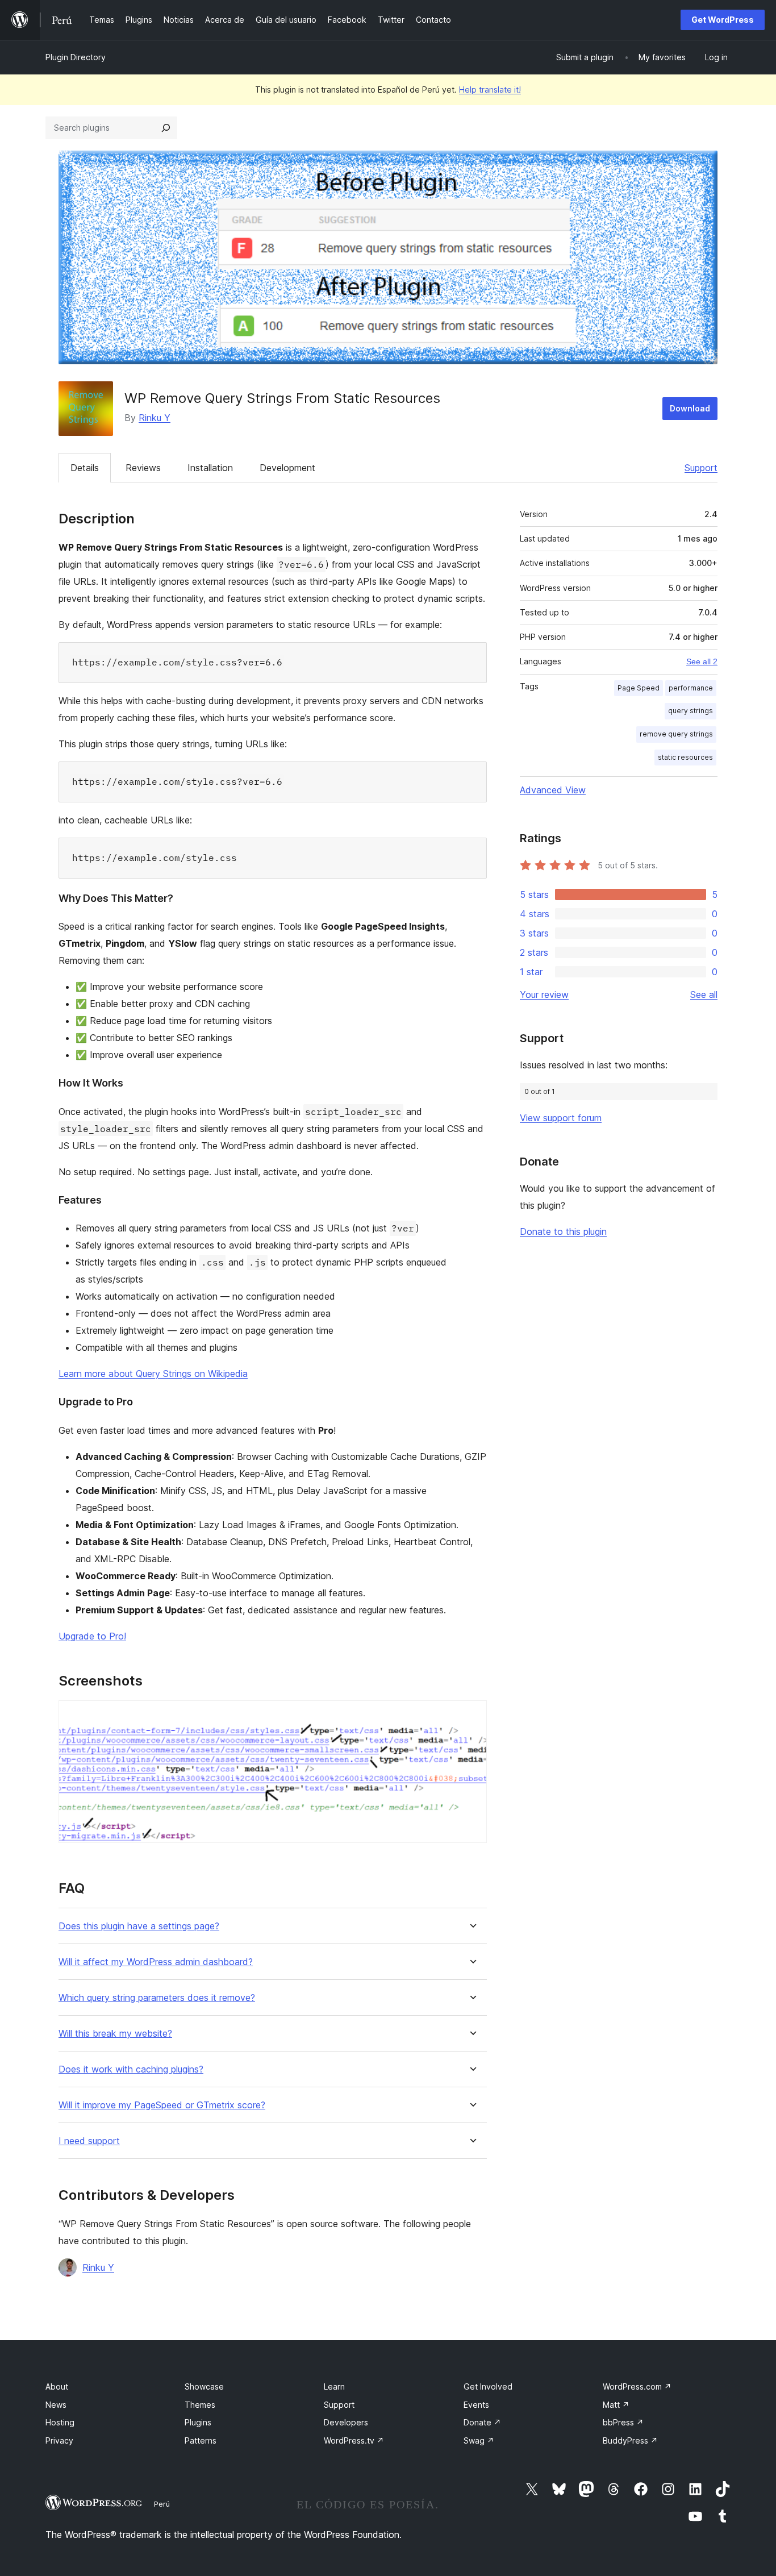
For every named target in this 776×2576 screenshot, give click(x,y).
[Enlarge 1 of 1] (472, 1716)
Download (690, 408)
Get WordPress (723, 20)
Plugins (198, 2422)
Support (701, 468)
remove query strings (676, 734)
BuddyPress (630, 2440)
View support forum (561, 1118)
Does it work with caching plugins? (131, 2069)
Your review (544, 994)
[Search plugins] (166, 128)
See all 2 (702, 661)
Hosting (60, 2422)
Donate (482, 2422)
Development (287, 468)
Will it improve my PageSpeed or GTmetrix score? (162, 2105)
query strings (691, 711)
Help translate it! (490, 90)
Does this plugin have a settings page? (139, 1926)
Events (476, 2405)
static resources (685, 757)
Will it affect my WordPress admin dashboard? (156, 1962)
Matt (616, 2405)
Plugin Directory (76, 57)
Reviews (143, 468)
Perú (162, 2504)
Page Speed (639, 688)
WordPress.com (637, 2386)
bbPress (623, 2422)
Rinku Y (155, 418)
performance (691, 688)
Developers (346, 2422)
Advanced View (553, 790)
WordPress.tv (354, 2440)
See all (704, 994)
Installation (210, 468)
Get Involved (488, 2386)
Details (85, 468)
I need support (89, 2141)
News (56, 2405)
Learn (334, 2386)
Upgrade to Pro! (92, 1636)
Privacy (59, 2440)
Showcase (204, 2386)
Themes (200, 2405)
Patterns (201, 2440)
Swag (479, 2440)
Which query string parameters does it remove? (157, 1998)
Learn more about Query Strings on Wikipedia (153, 1374)
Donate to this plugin (563, 1231)
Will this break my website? (115, 2034)
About (57, 2386)
